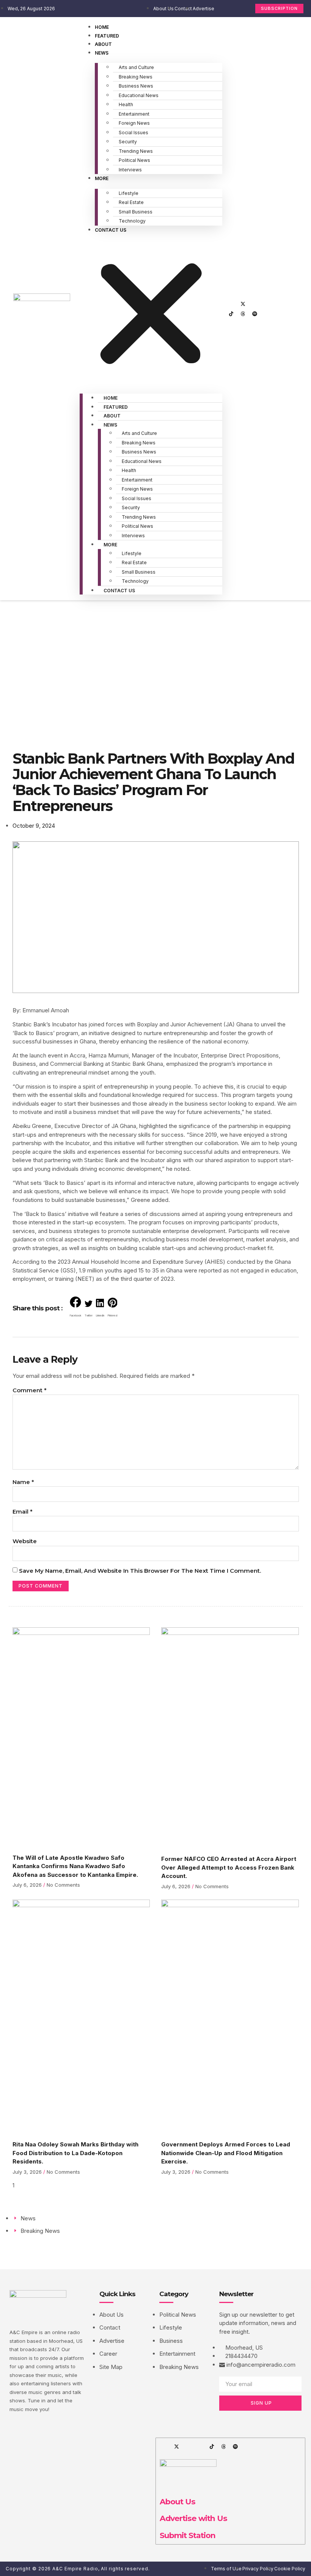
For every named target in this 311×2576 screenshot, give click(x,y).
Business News (136, 86)
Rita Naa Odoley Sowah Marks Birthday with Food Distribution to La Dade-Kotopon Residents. (75, 2153)
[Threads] (243, 314)
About (103, 44)
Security (128, 142)
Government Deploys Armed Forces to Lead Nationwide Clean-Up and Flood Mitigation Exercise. (226, 2153)
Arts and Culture (136, 67)
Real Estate (131, 202)
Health (126, 104)
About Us (177, 2501)
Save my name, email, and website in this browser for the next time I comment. (140, 1571)
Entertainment (134, 114)
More (102, 178)
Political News (134, 160)
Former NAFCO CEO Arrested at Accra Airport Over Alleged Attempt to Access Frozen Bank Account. (229, 1867)
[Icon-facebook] (231, 304)
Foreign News (134, 123)
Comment (30, 1390)
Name (23, 1482)
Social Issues (134, 133)
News (102, 53)
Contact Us (111, 230)
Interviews (130, 170)
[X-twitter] (243, 304)
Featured (107, 36)
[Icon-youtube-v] (266, 304)
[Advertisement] (155, 657)
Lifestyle (129, 193)
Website (25, 1541)
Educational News (139, 95)
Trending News (136, 151)
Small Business (136, 212)
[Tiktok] (231, 314)
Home (102, 27)
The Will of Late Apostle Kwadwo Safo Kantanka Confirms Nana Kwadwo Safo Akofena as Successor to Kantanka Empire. (75, 1866)
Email (23, 1512)
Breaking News (136, 77)
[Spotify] (254, 314)
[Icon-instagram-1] (254, 304)
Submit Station (188, 2535)
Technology (132, 221)
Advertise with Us (193, 2518)
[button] (151, 311)
